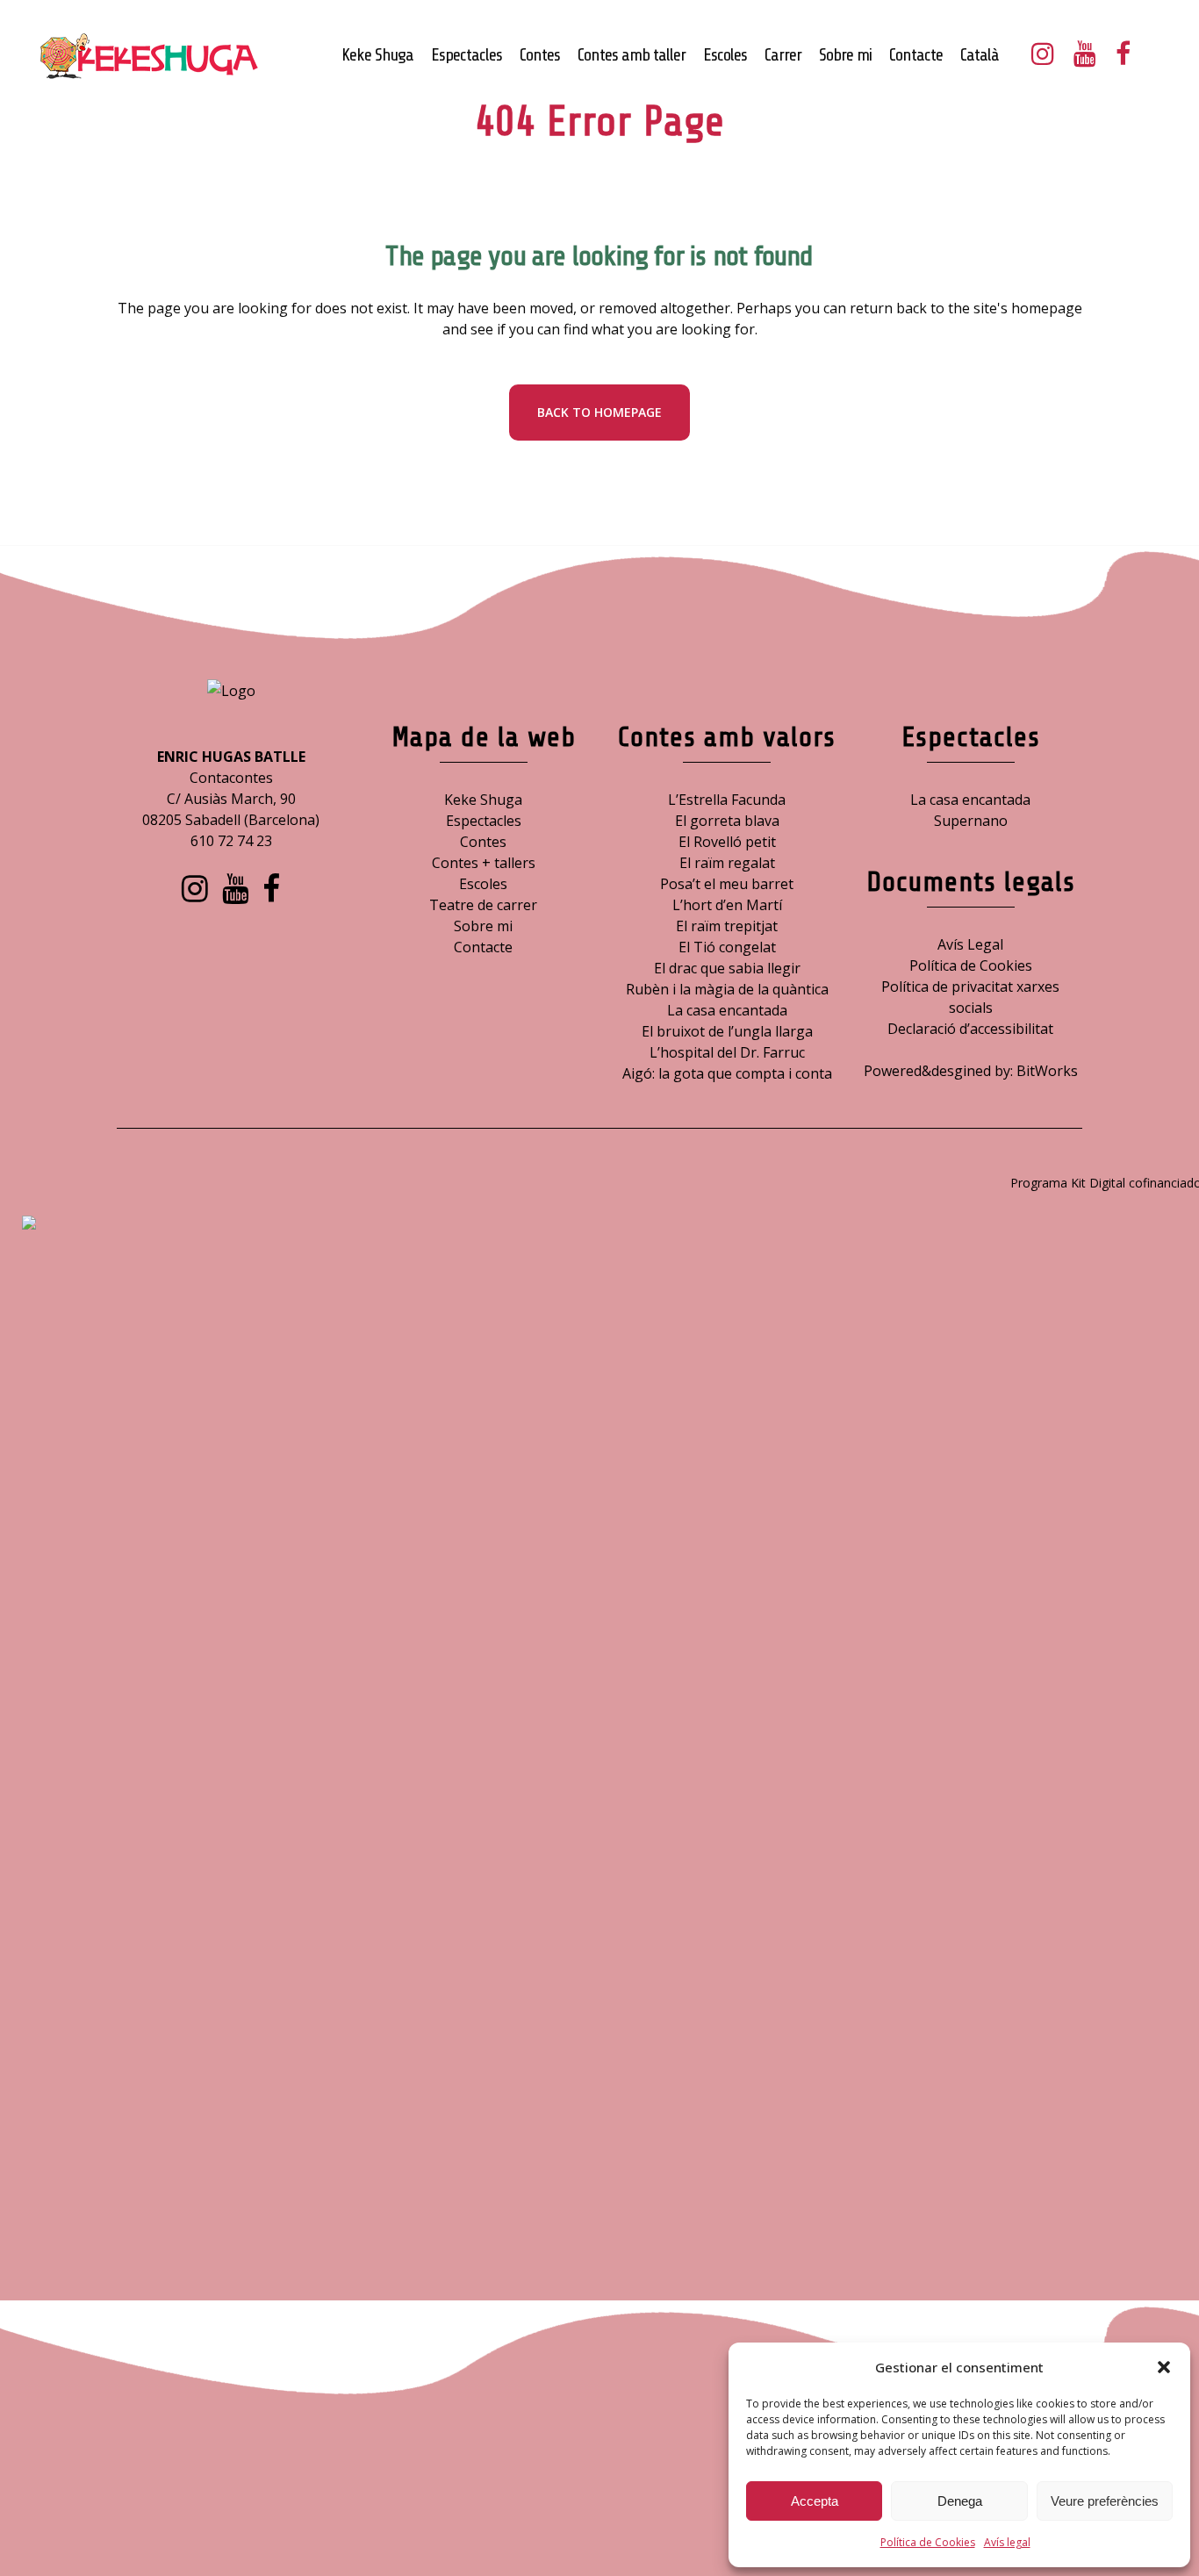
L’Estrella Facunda (727, 800)
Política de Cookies (928, 2542)
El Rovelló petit (727, 842)
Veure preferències (1105, 2501)
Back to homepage (599, 412)
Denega (960, 2501)
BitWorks (1047, 1071)
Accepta (815, 2501)
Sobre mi (483, 926)
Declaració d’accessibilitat (970, 1029)
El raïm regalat (727, 863)
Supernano (971, 821)
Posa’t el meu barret (727, 884)
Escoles (483, 884)
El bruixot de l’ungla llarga (727, 1031)
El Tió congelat (727, 947)
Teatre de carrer (483, 905)
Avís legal (1007, 2542)
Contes (483, 842)
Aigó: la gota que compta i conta (727, 1073)
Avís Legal (970, 944)
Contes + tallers (484, 863)
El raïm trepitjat (727, 926)
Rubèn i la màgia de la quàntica (727, 989)
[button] (1164, 2367)
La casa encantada (727, 1010)
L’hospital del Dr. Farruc (727, 1052)
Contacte (483, 947)
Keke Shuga (483, 800)
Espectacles (484, 821)
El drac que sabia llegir (727, 968)
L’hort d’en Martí (727, 905)
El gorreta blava (727, 821)
